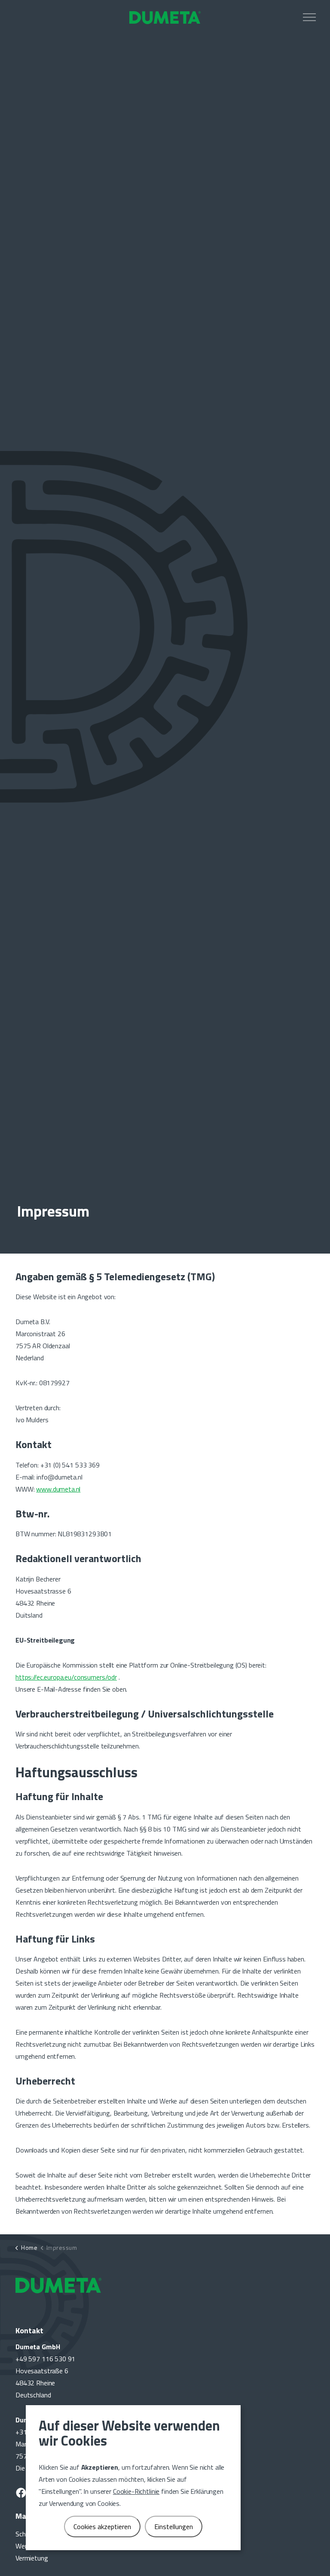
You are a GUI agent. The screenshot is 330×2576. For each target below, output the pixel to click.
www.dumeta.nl (58, 1489)
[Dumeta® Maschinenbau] (165, 17)
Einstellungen (174, 2527)
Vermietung (32, 2558)
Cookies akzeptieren (102, 2527)
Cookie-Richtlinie (136, 2491)
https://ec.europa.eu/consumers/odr (66, 1677)
